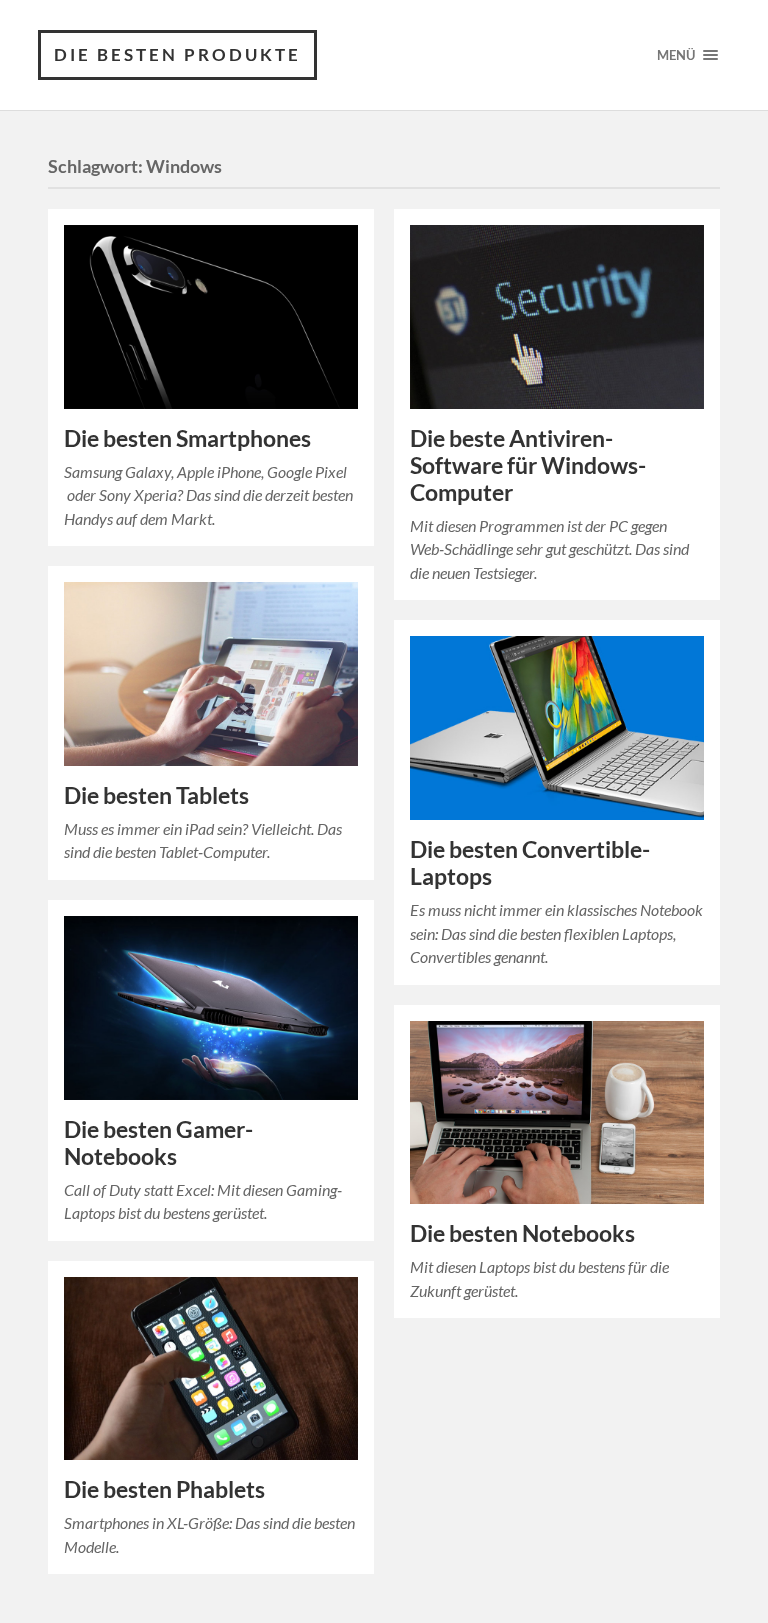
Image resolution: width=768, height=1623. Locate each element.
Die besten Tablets (156, 795)
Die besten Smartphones (187, 438)
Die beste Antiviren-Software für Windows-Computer (528, 465)
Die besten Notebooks (522, 1233)
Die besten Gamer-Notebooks (158, 1143)
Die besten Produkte (177, 54)
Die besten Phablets (164, 1489)
